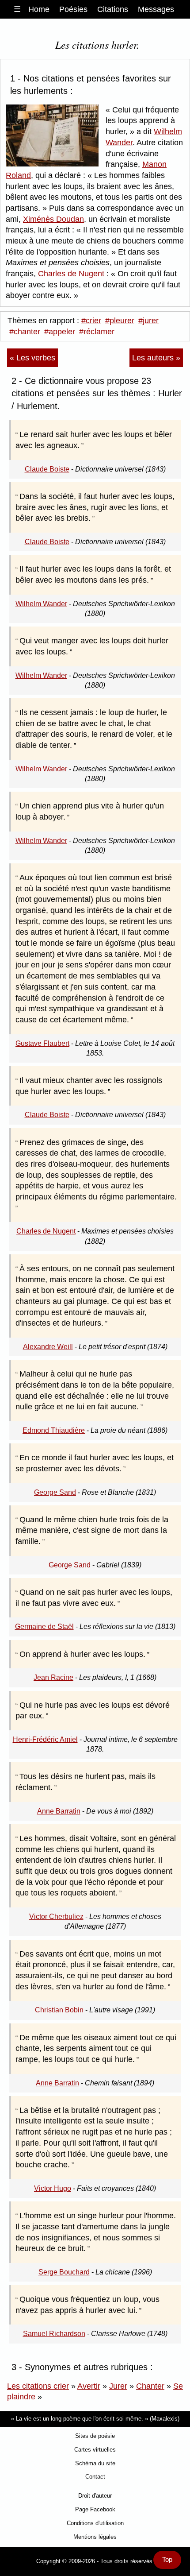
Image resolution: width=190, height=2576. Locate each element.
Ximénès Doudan (53, 219)
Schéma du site (95, 2463)
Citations (113, 9)
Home (39, 9)
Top (167, 2560)
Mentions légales (95, 2537)
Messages (156, 9)
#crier (91, 321)
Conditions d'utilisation (95, 2523)
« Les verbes (32, 358)
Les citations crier (38, 2386)
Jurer (118, 2386)
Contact (95, 2477)
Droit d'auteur (95, 2496)
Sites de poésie (95, 2436)
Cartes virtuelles (95, 2450)
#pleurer (120, 321)
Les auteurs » (156, 358)
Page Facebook (95, 2509)
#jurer (148, 321)
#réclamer (97, 332)
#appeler (60, 332)
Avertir (89, 2386)
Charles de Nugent (71, 274)
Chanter (150, 2386)
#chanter (25, 332)
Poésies (73, 9)
